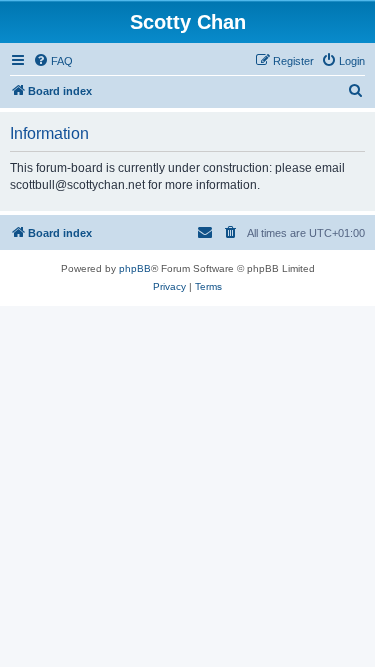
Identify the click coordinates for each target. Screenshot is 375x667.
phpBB (135, 268)
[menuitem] (53, 61)
